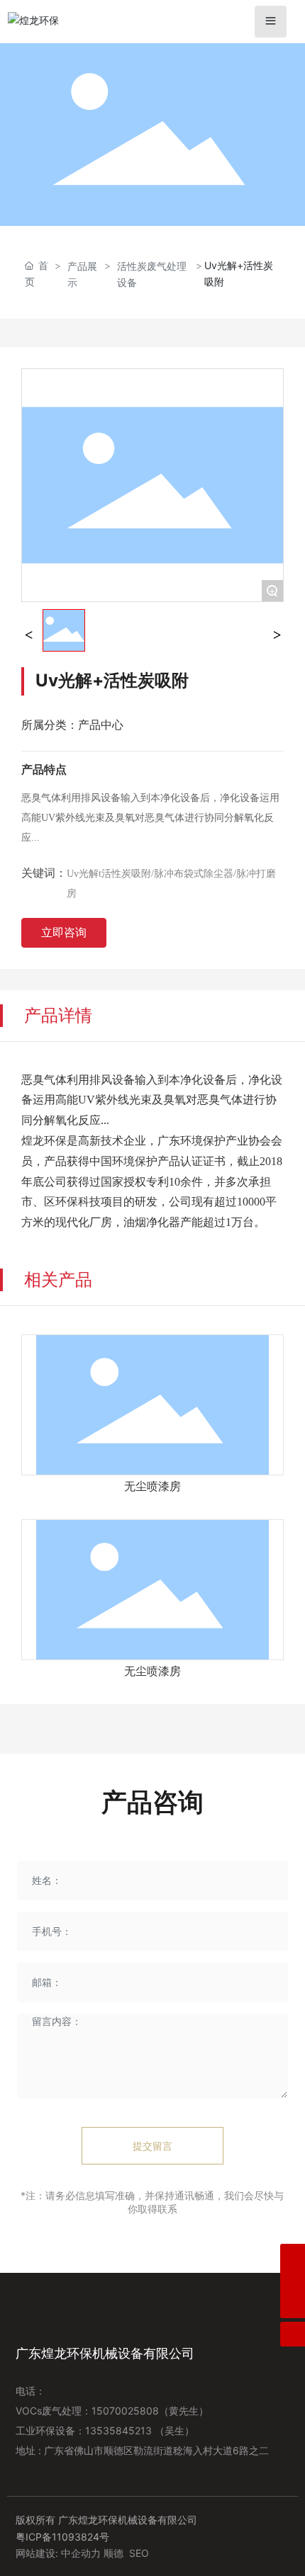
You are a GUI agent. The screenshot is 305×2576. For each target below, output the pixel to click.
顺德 (113, 2553)
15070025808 (125, 2411)
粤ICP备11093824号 (62, 2537)
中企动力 (81, 2553)
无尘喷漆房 (152, 1486)
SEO (139, 2553)
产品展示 (82, 274)
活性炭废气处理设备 (152, 274)
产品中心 (101, 725)
